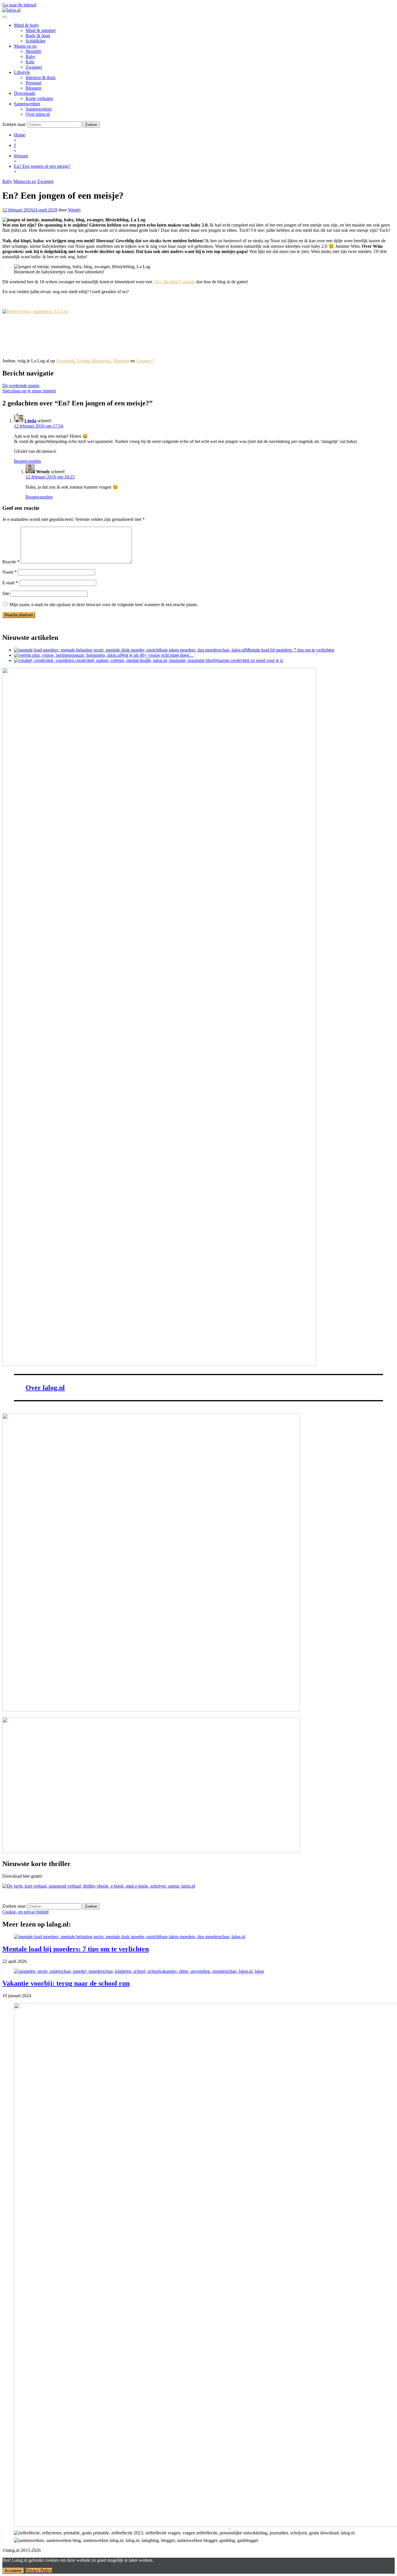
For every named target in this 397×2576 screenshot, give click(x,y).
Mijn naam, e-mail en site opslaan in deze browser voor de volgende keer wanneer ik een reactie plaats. (104, 605)
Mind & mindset (41, 30)
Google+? (145, 361)
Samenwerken (27, 104)
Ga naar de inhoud (19, 5)
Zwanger (34, 67)
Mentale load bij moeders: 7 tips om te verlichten (76, 1949)
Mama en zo (25, 46)
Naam (10, 572)
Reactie (11, 562)
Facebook (65, 361)
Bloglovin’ (101, 361)
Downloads (25, 93)
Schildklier (35, 41)
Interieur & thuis (41, 78)
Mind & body (26, 25)
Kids (30, 62)
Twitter (83, 361)
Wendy (75, 210)
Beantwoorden (27, 461)
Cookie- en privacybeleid (25, 1912)
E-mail (10, 583)
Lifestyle (22, 72)
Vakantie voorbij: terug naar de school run (66, 1983)
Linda (30, 421)
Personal (33, 83)
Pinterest (121, 361)
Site (6, 593)
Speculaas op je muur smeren (29, 391)
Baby (31, 57)
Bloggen (33, 88)
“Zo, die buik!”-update (174, 282)
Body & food (38, 36)
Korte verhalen (39, 98)
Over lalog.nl (38, 114)
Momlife (33, 51)
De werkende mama (21, 386)
